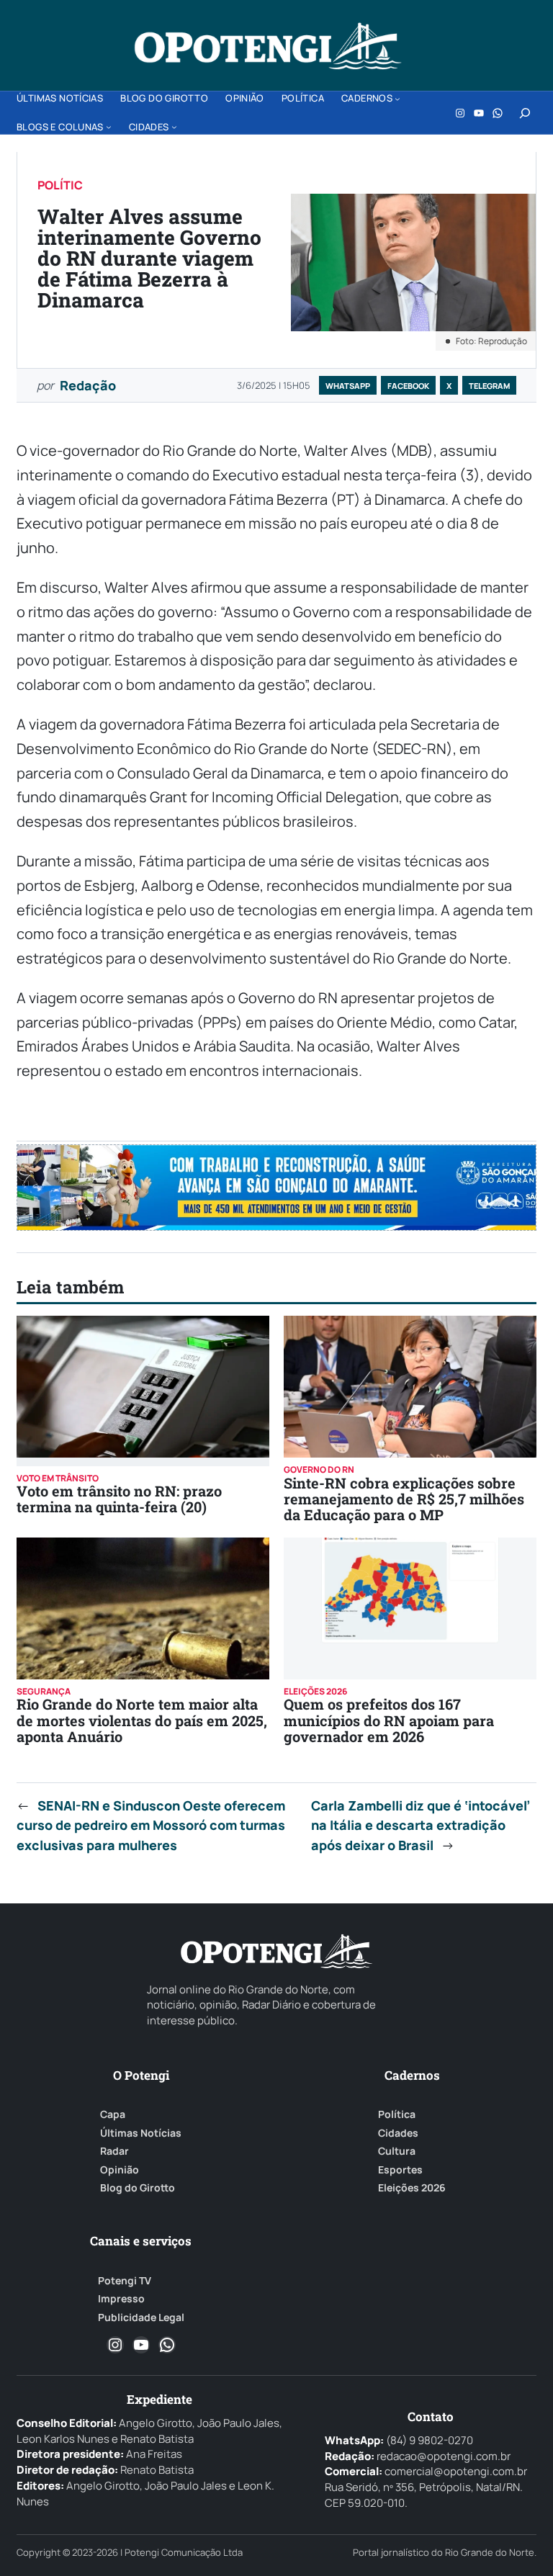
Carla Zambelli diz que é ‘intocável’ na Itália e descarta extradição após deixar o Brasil (421, 1826)
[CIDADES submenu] (174, 127)
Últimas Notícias (141, 2133)
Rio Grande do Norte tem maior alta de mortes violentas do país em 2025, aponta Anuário (142, 1720)
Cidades (398, 2133)
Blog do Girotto (138, 2188)
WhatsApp (348, 386)
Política (397, 2114)
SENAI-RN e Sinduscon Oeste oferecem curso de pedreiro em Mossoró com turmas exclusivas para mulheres (151, 1826)
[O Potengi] (268, 46)
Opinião (120, 2170)
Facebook (408, 386)
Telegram (489, 386)
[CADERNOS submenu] (397, 99)
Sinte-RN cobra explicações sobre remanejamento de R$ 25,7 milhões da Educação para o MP (404, 1499)
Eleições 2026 (412, 2188)
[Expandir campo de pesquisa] (525, 113)
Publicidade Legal (141, 2317)
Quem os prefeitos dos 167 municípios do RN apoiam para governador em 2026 (389, 1720)
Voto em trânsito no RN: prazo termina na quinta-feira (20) (119, 1499)
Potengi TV (125, 2281)
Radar (114, 2151)
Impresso (121, 2299)
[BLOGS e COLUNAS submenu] (109, 127)
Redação (88, 385)
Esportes (400, 2170)
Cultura (397, 2151)
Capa (113, 2114)
